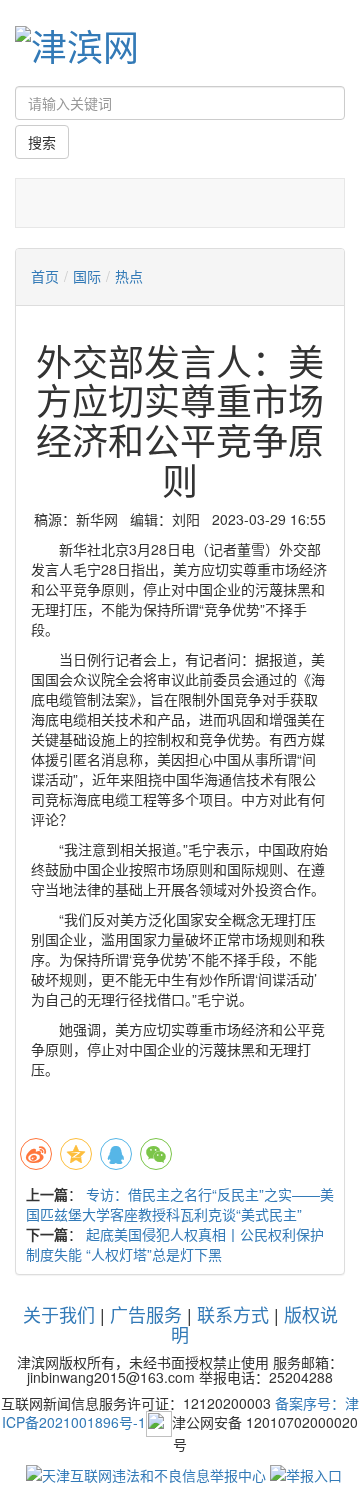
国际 (87, 276)
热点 (129, 276)
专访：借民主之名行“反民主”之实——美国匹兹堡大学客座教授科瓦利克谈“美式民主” (180, 1204)
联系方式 (233, 1314)
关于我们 (59, 1314)
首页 (45, 276)
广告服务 (146, 1314)
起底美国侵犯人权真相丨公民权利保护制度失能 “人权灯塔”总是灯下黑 (175, 1244)
